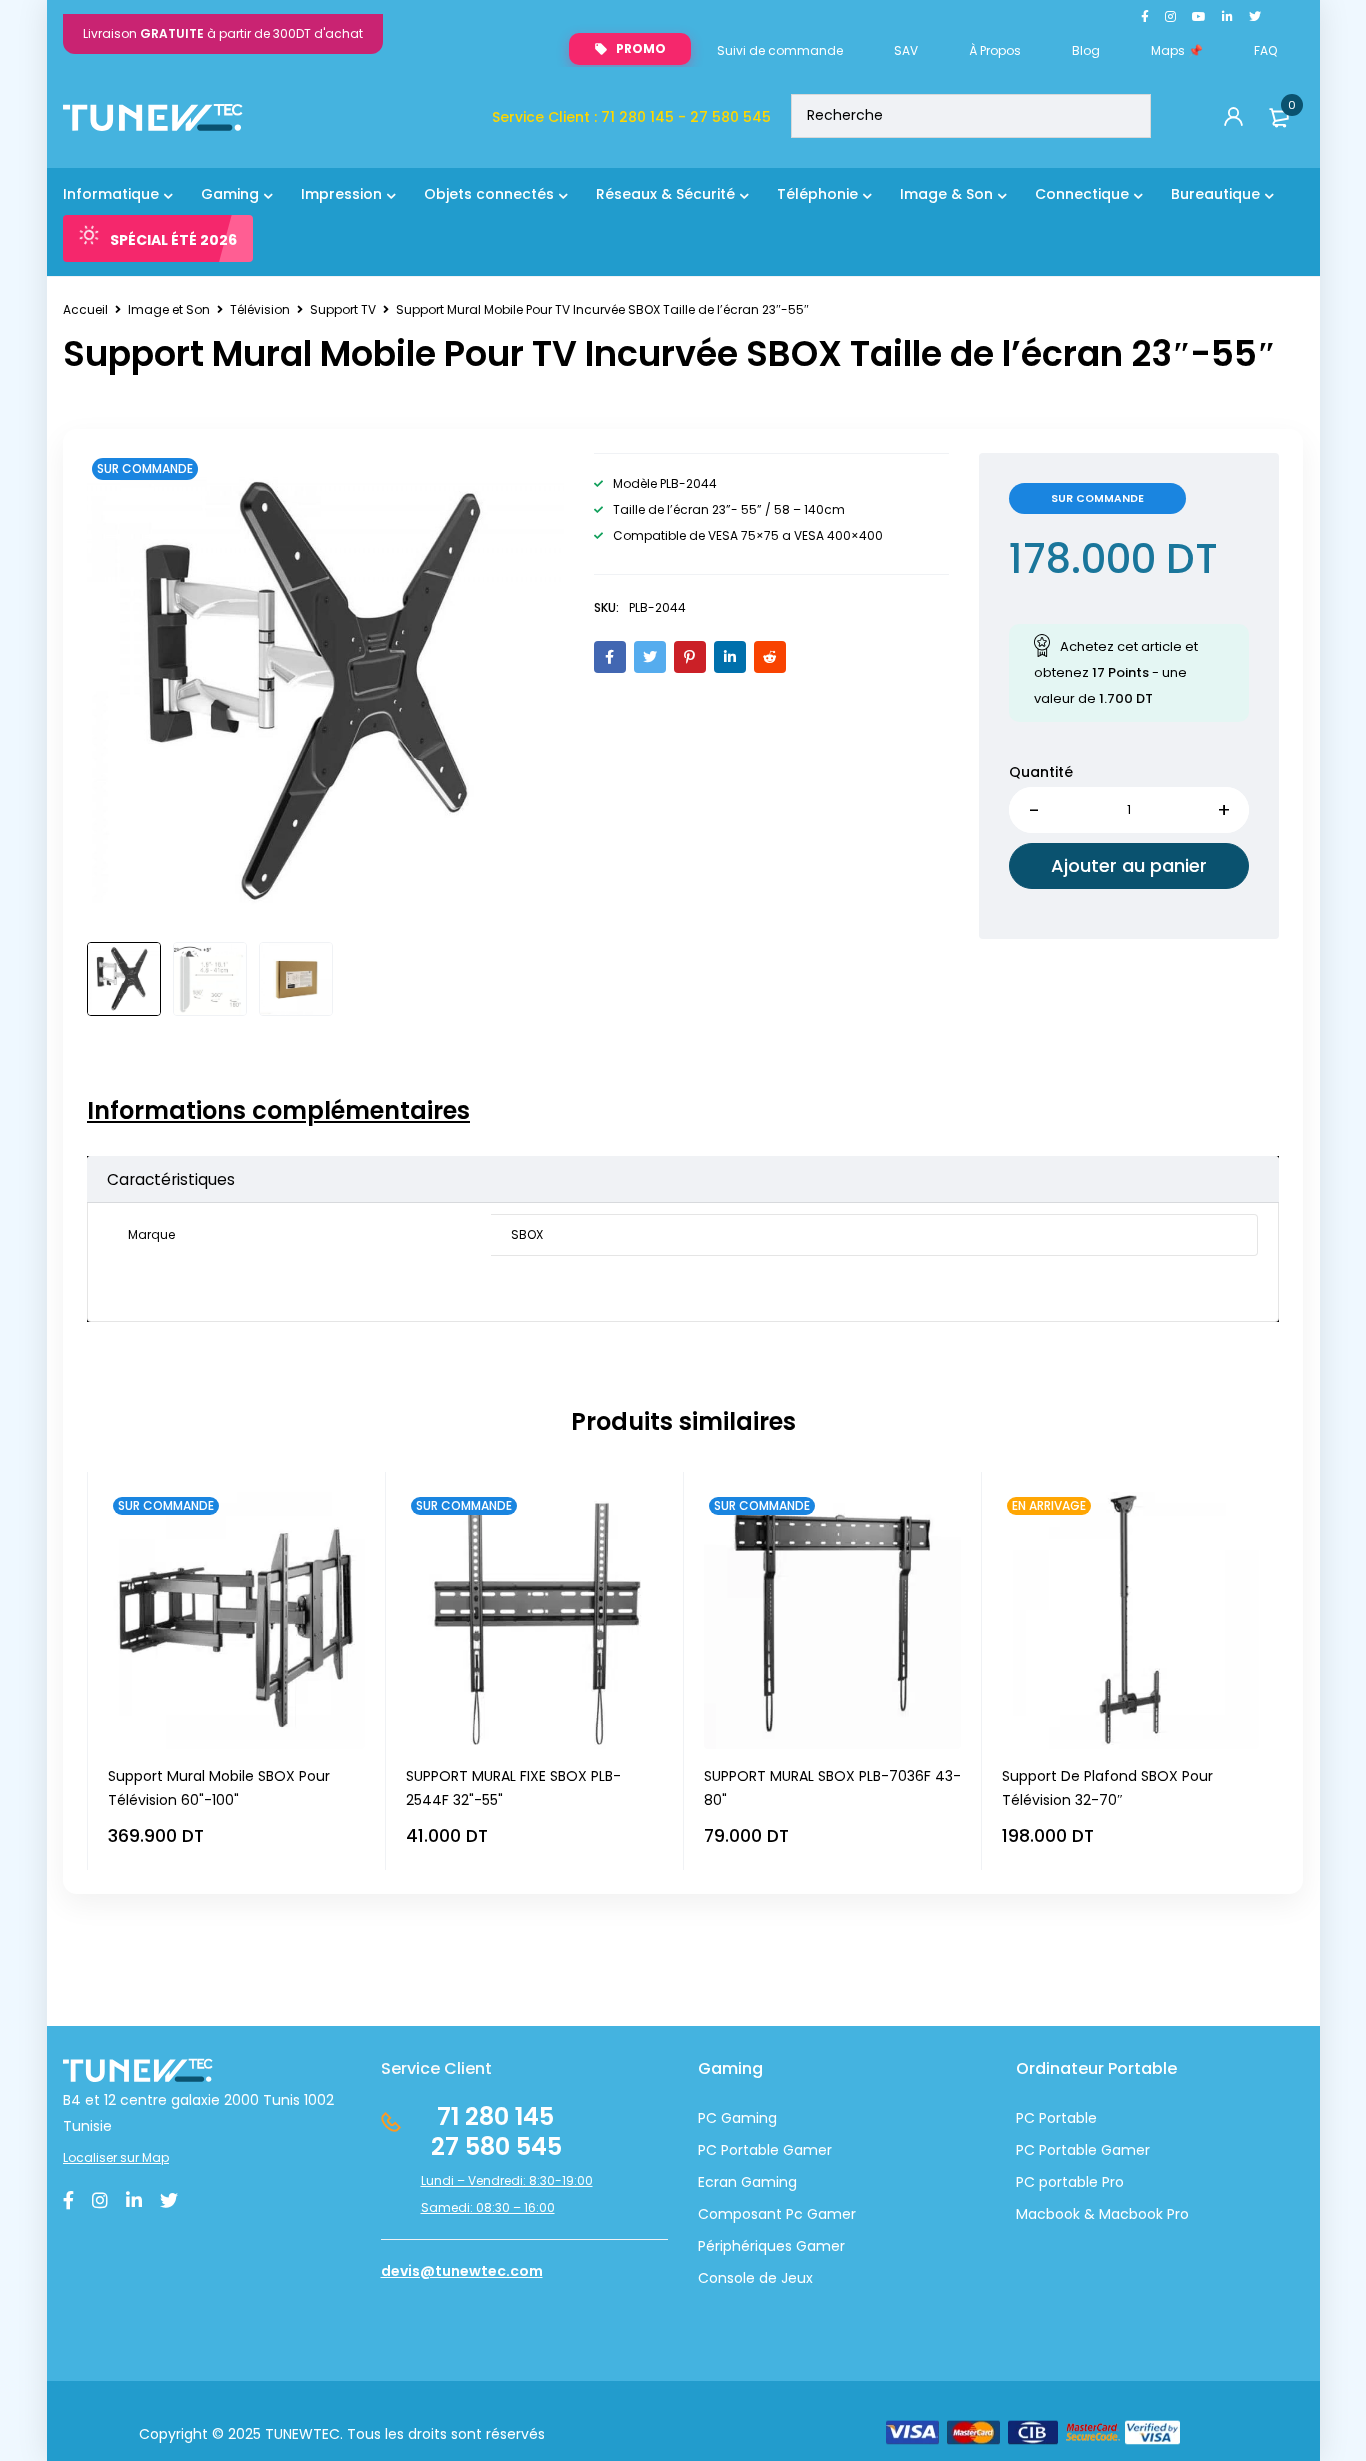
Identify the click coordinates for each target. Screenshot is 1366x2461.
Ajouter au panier (1129, 865)
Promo (641, 48)
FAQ (1265, 50)
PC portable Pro (1070, 2182)
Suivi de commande (780, 50)
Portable (1066, 2150)
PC (1025, 2150)
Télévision (260, 309)
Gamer (1123, 2150)
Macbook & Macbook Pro (1102, 2214)
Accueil (85, 309)
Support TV (343, 309)
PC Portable (1056, 2118)
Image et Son (169, 309)
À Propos (995, 50)
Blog (1086, 50)
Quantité (1041, 772)
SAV (906, 50)
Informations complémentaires (278, 1111)
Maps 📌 (1177, 50)
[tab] (278, 1111)
